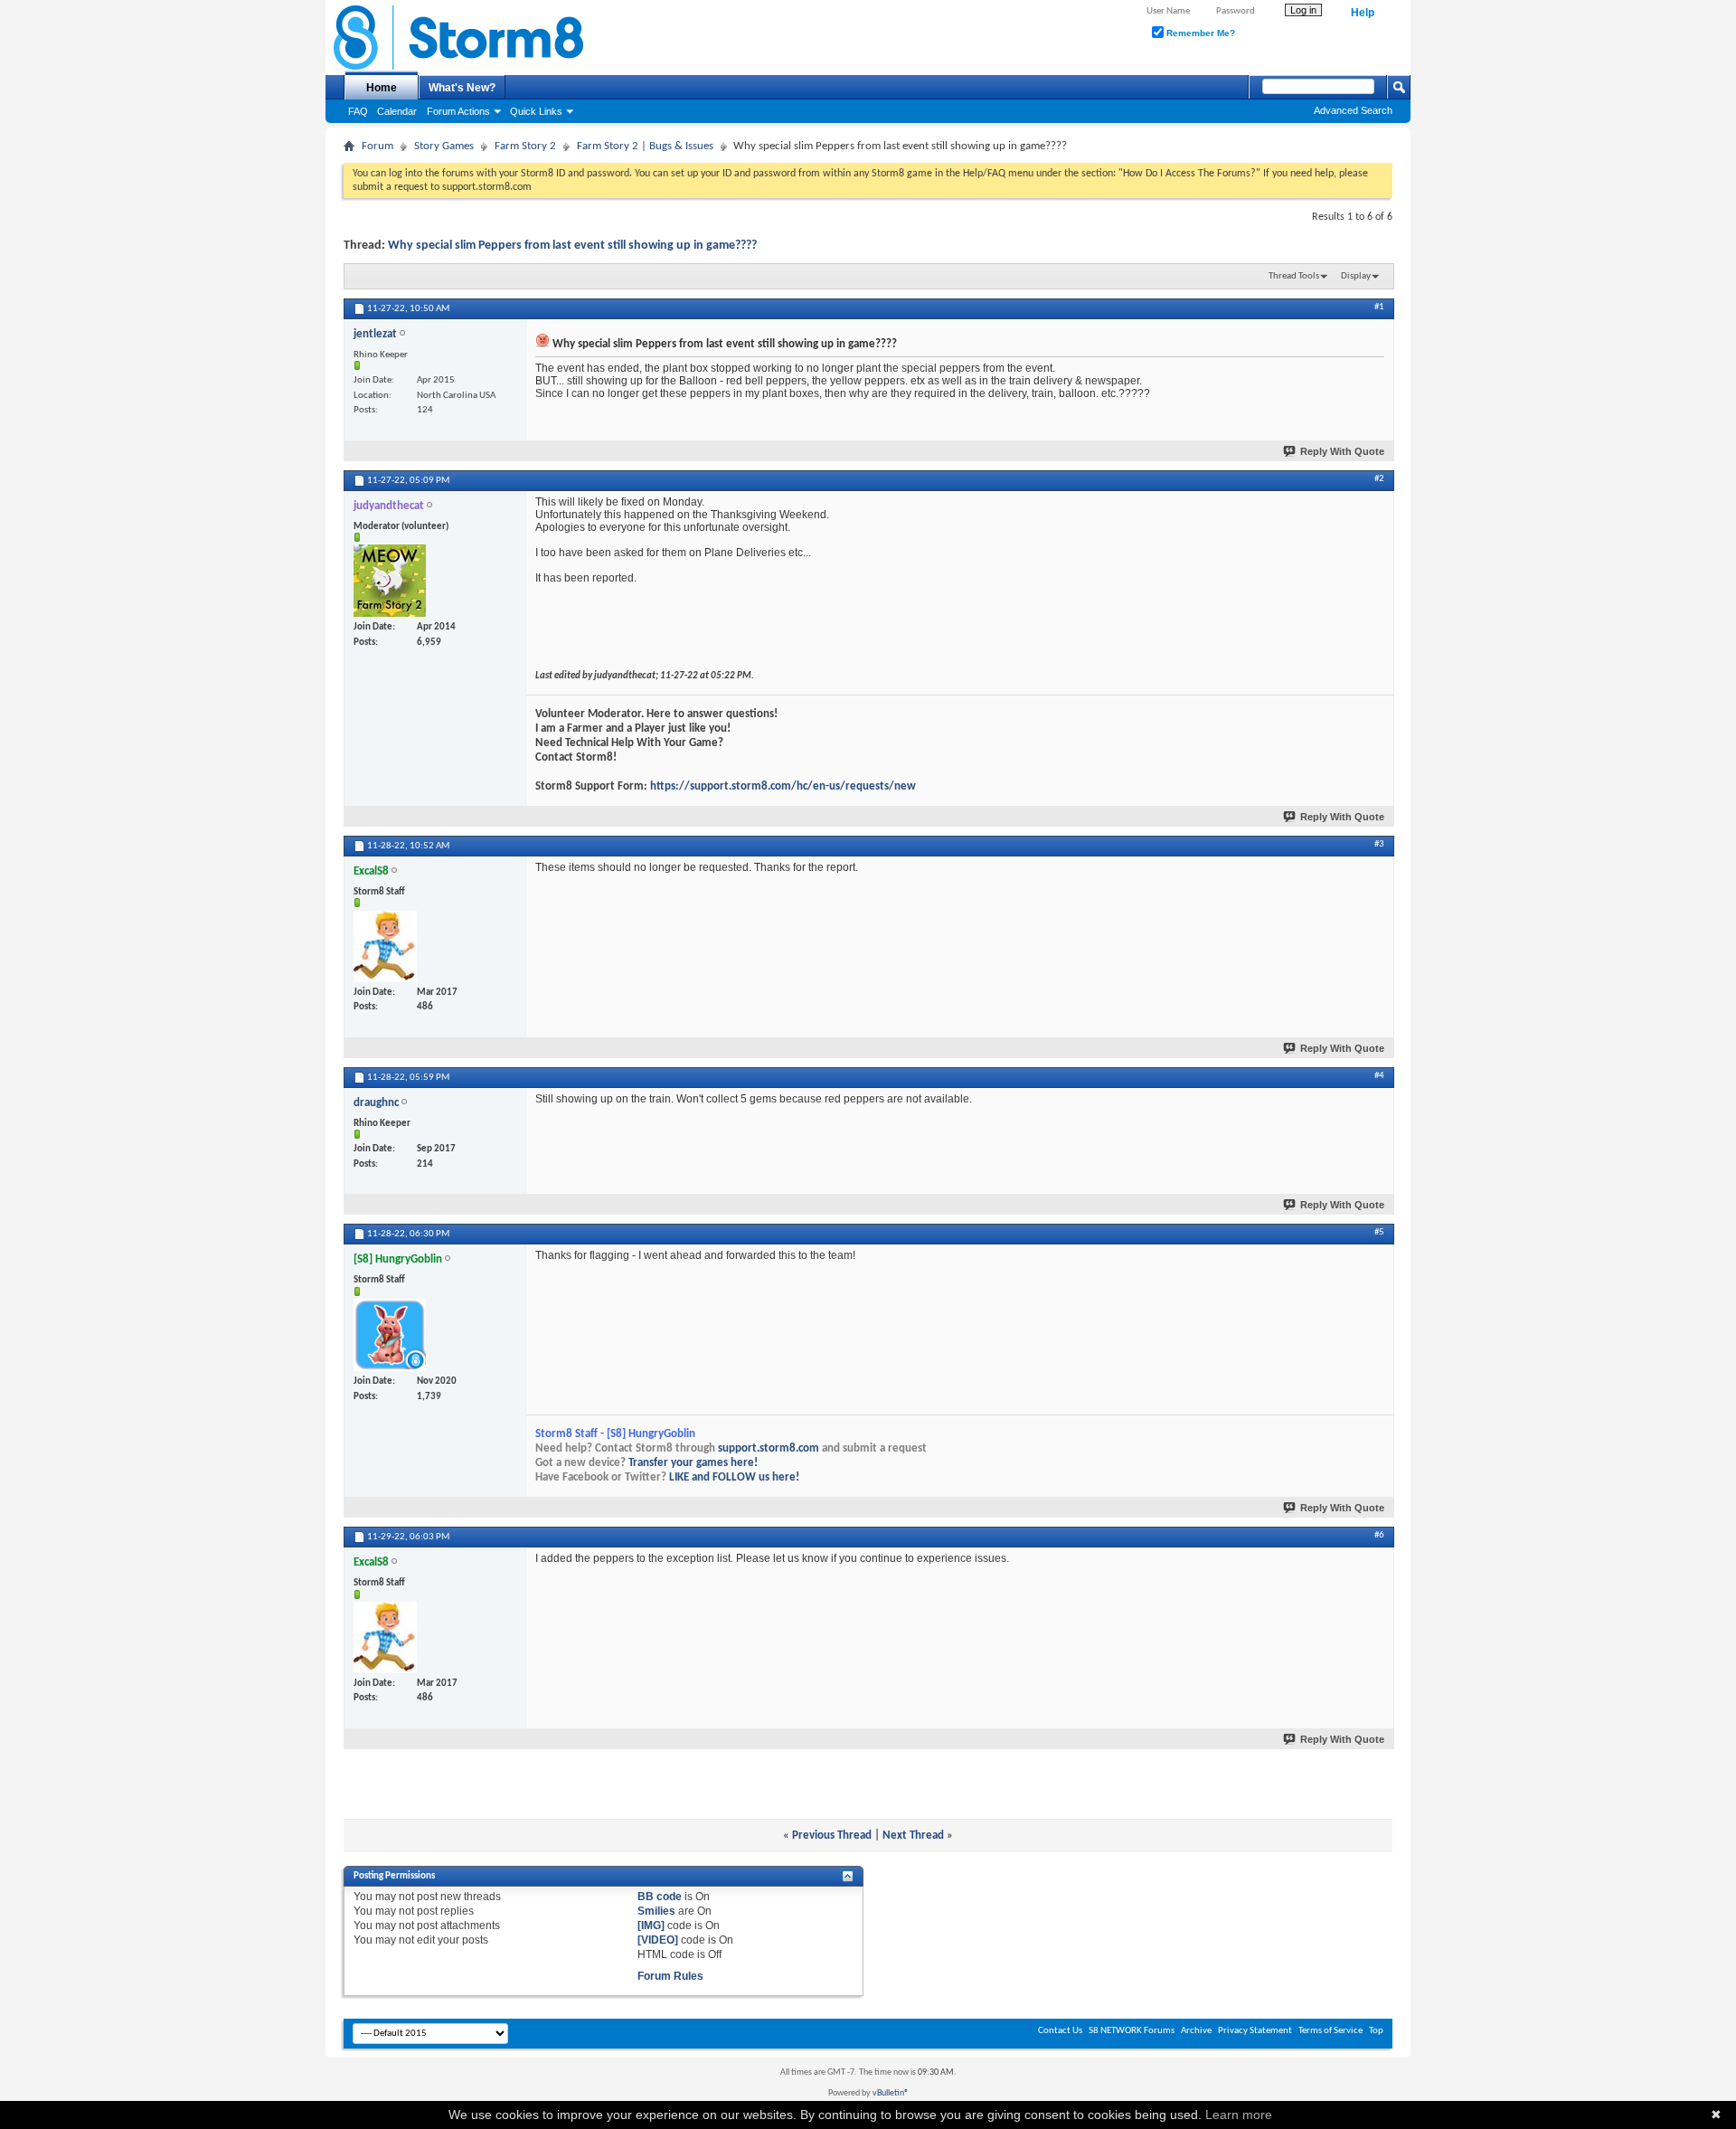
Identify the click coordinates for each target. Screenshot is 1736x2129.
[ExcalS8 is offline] (385, 946)
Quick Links (536, 111)
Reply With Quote (1342, 451)
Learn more (1239, 2115)
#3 (1379, 844)
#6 (1379, 1535)
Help (1363, 13)
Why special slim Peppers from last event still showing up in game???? (572, 246)
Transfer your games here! (693, 1463)
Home (382, 88)
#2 (1379, 479)
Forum (377, 146)
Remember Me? (1199, 33)
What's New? (462, 88)
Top (1376, 2031)
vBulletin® (891, 2093)
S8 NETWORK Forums (1132, 2031)
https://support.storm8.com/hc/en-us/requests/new (783, 786)
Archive (1196, 2031)
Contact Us (1060, 2031)
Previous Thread (832, 1836)
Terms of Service (1330, 2031)
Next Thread (913, 1836)
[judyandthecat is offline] (390, 581)
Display (1356, 276)
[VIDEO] (658, 1940)
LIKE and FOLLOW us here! (734, 1477)
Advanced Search (1353, 110)
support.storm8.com (769, 1448)
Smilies (656, 1911)
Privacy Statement (1255, 2031)
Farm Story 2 (525, 146)
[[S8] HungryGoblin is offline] (390, 1335)
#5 (1379, 1232)
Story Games (444, 146)
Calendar (397, 111)
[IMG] (651, 1926)
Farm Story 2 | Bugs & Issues (645, 146)
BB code (660, 1897)
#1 (1379, 307)
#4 (1379, 1076)
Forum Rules (670, 1976)
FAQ (358, 111)
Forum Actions (458, 111)
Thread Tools (1294, 276)
